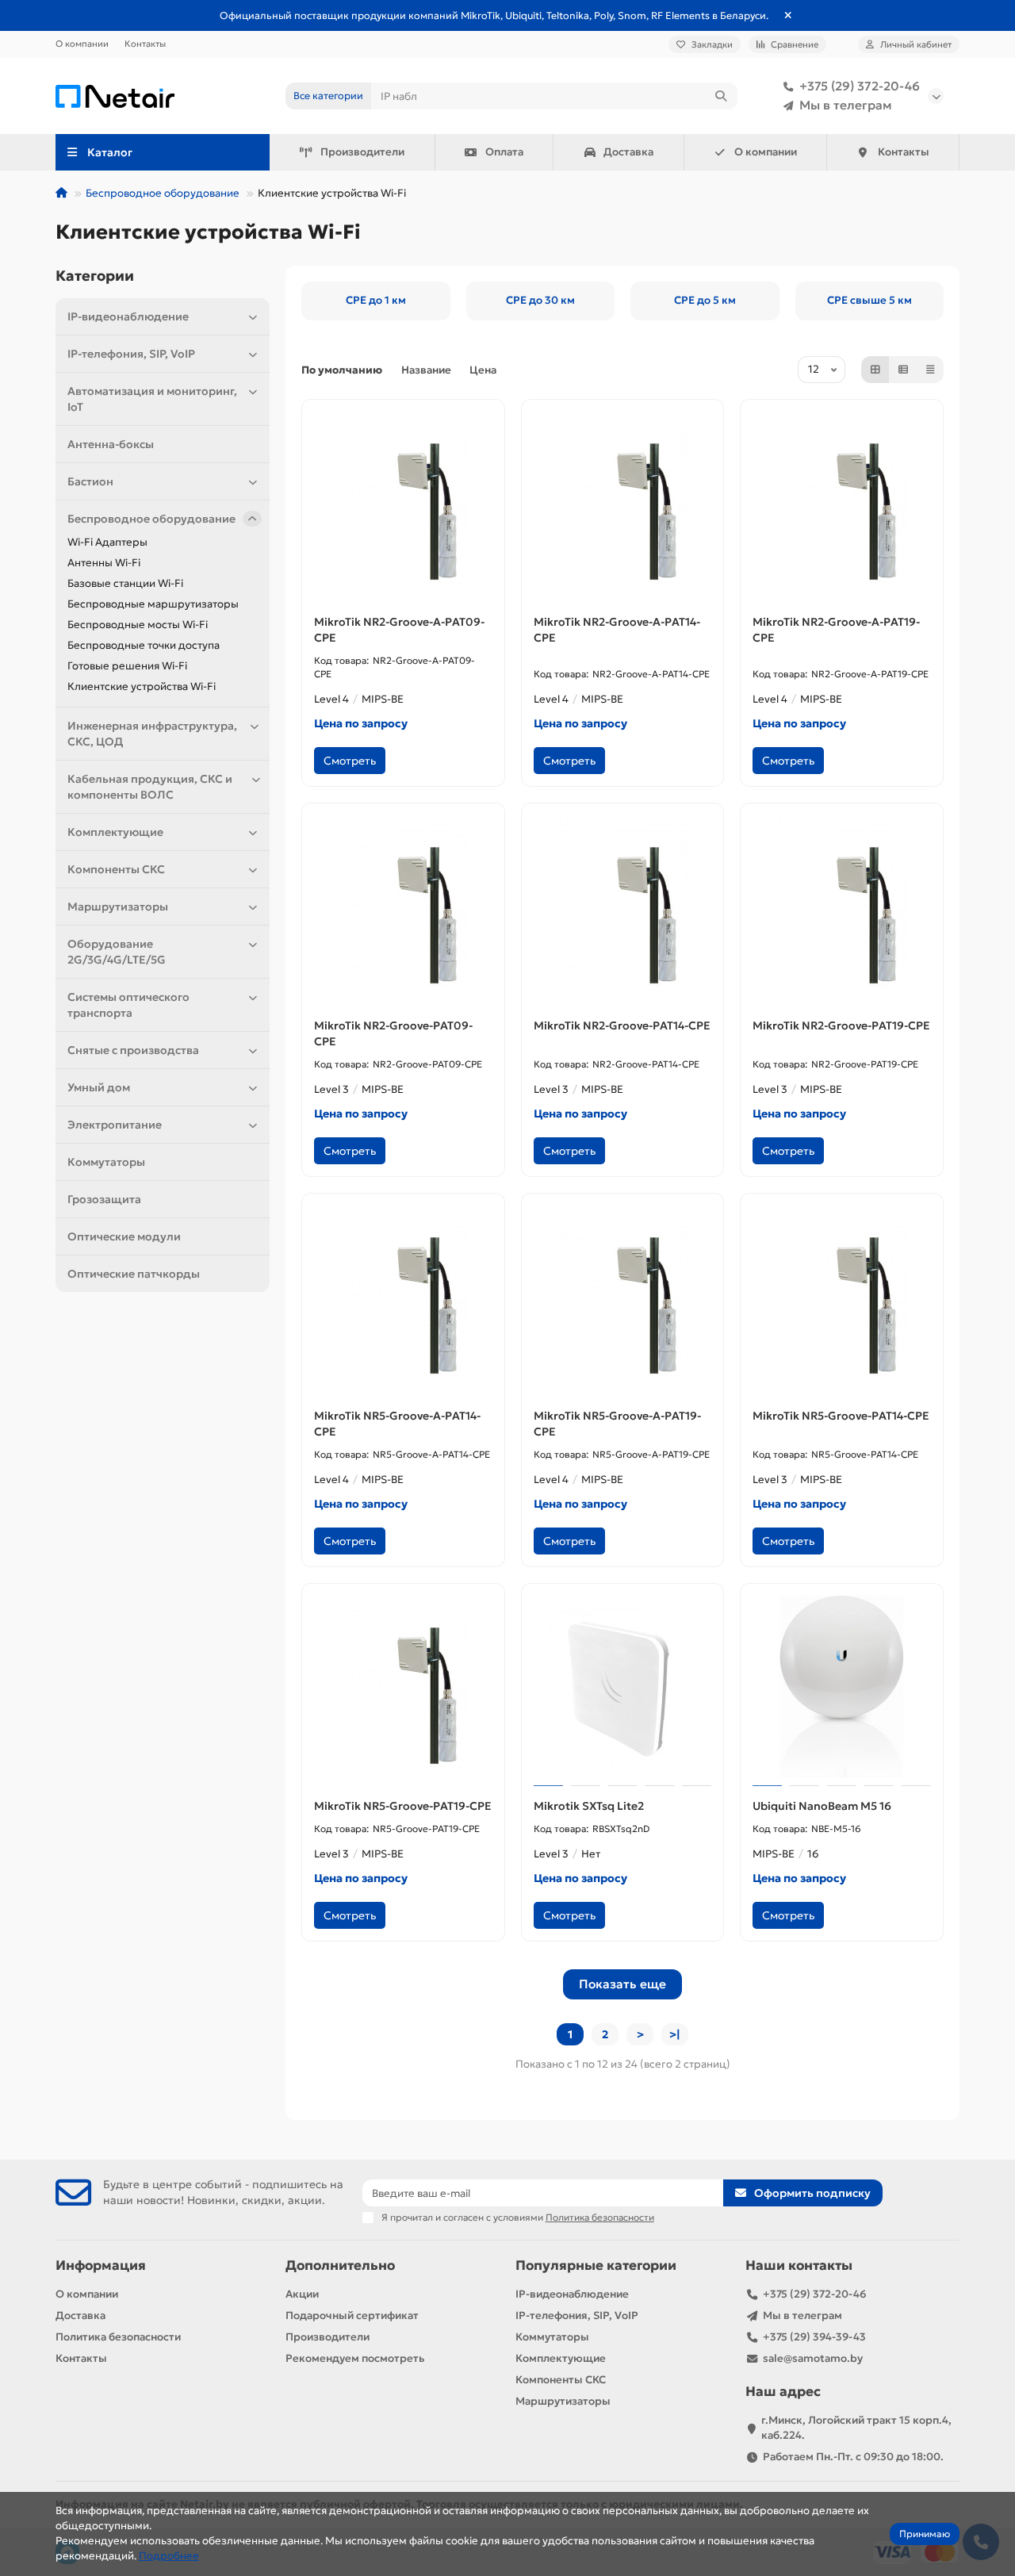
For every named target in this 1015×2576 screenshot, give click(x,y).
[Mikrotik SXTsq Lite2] (623, 1687)
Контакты (145, 44)
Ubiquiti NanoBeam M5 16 (822, 1806)
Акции (302, 2294)
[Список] (903, 370)
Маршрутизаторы (118, 907)
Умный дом (99, 1087)
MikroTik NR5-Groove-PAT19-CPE (403, 1806)
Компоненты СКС (116, 869)
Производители (362, 152)
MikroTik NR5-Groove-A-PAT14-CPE (397, 1424)
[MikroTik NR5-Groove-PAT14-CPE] (842, 1297)
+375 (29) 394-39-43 (814, 2337)
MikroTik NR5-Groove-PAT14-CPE (841, 1416)
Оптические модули (124, 1236)
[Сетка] (875, 370)
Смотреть (350, 761)
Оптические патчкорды (134, 1274)
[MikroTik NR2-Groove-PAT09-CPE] (403, 907)
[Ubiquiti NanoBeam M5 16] (842, 1687)
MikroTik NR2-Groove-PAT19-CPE (841, 1025)
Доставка (628, 152)
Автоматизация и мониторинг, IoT (152, 399)
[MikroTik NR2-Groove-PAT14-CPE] (623, 907)
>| (675, 2034)
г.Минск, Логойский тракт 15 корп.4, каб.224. (856, 2428)
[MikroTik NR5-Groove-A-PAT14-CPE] (403, 1297)
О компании (82, 44)
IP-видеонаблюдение (128, 316)
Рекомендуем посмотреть (355, 2358)
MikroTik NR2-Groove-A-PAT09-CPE (399, 630)
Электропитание (115, 1125)
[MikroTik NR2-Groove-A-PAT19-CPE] (842, 503)
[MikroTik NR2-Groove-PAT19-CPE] (842, 907)
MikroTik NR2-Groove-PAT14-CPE (622, 1025)
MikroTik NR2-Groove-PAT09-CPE (393, 1033)
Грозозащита (104, 1199)
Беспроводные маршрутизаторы (153, 604)
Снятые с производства (133, 1050)
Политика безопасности (118, 2337)
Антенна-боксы (111, 444)
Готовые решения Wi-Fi (127, 666)
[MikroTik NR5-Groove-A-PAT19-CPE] (623, 1297)
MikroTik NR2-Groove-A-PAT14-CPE (617, 630)
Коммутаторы (106, 1162)
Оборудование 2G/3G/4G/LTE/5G (117, 952)
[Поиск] (721, 96)
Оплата (504, 152)
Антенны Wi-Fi (104, 563)
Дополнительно (340, 2265)
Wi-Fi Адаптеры (107, 542)
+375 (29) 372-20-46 (860, 86)
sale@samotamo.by (813, 2358)
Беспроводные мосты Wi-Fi (138, 625)
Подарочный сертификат (352, 2315)
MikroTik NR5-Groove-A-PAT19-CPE (617, 1424)
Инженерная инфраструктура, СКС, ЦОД (152, 734)
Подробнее (169, 2556)
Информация (101, 2265)
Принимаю (925, 2534)
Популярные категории (596, 2265)
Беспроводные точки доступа (144, 645)
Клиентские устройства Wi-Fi (142, 686)
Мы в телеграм (846, 105)
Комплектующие (115, 832)
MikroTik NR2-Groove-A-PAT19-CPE (836, 630)
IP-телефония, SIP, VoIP (131, 354)
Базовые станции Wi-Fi (125, 583)
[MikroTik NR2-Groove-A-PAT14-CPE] (623, 503)
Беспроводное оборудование (163, 193)
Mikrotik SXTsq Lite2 (589, 1806)
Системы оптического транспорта (128, 1005)
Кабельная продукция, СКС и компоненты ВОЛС (150, 787)
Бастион (90, 481)
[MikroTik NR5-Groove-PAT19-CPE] (403, 1687)
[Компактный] (930, 370)
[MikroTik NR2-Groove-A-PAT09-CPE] (403, 503)
